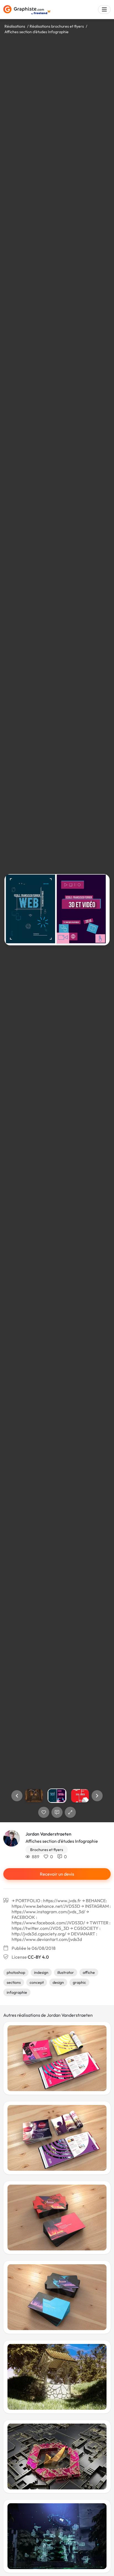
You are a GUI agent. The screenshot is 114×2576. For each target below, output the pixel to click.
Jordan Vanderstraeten (48, 1834)
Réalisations (15, 26)
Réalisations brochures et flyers (57, 26)
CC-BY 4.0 (38, 1957)
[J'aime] (44, 1812)
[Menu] (104, 10)
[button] (17, 1796)
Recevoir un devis (57, 1874)
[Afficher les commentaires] (57, 1812)
